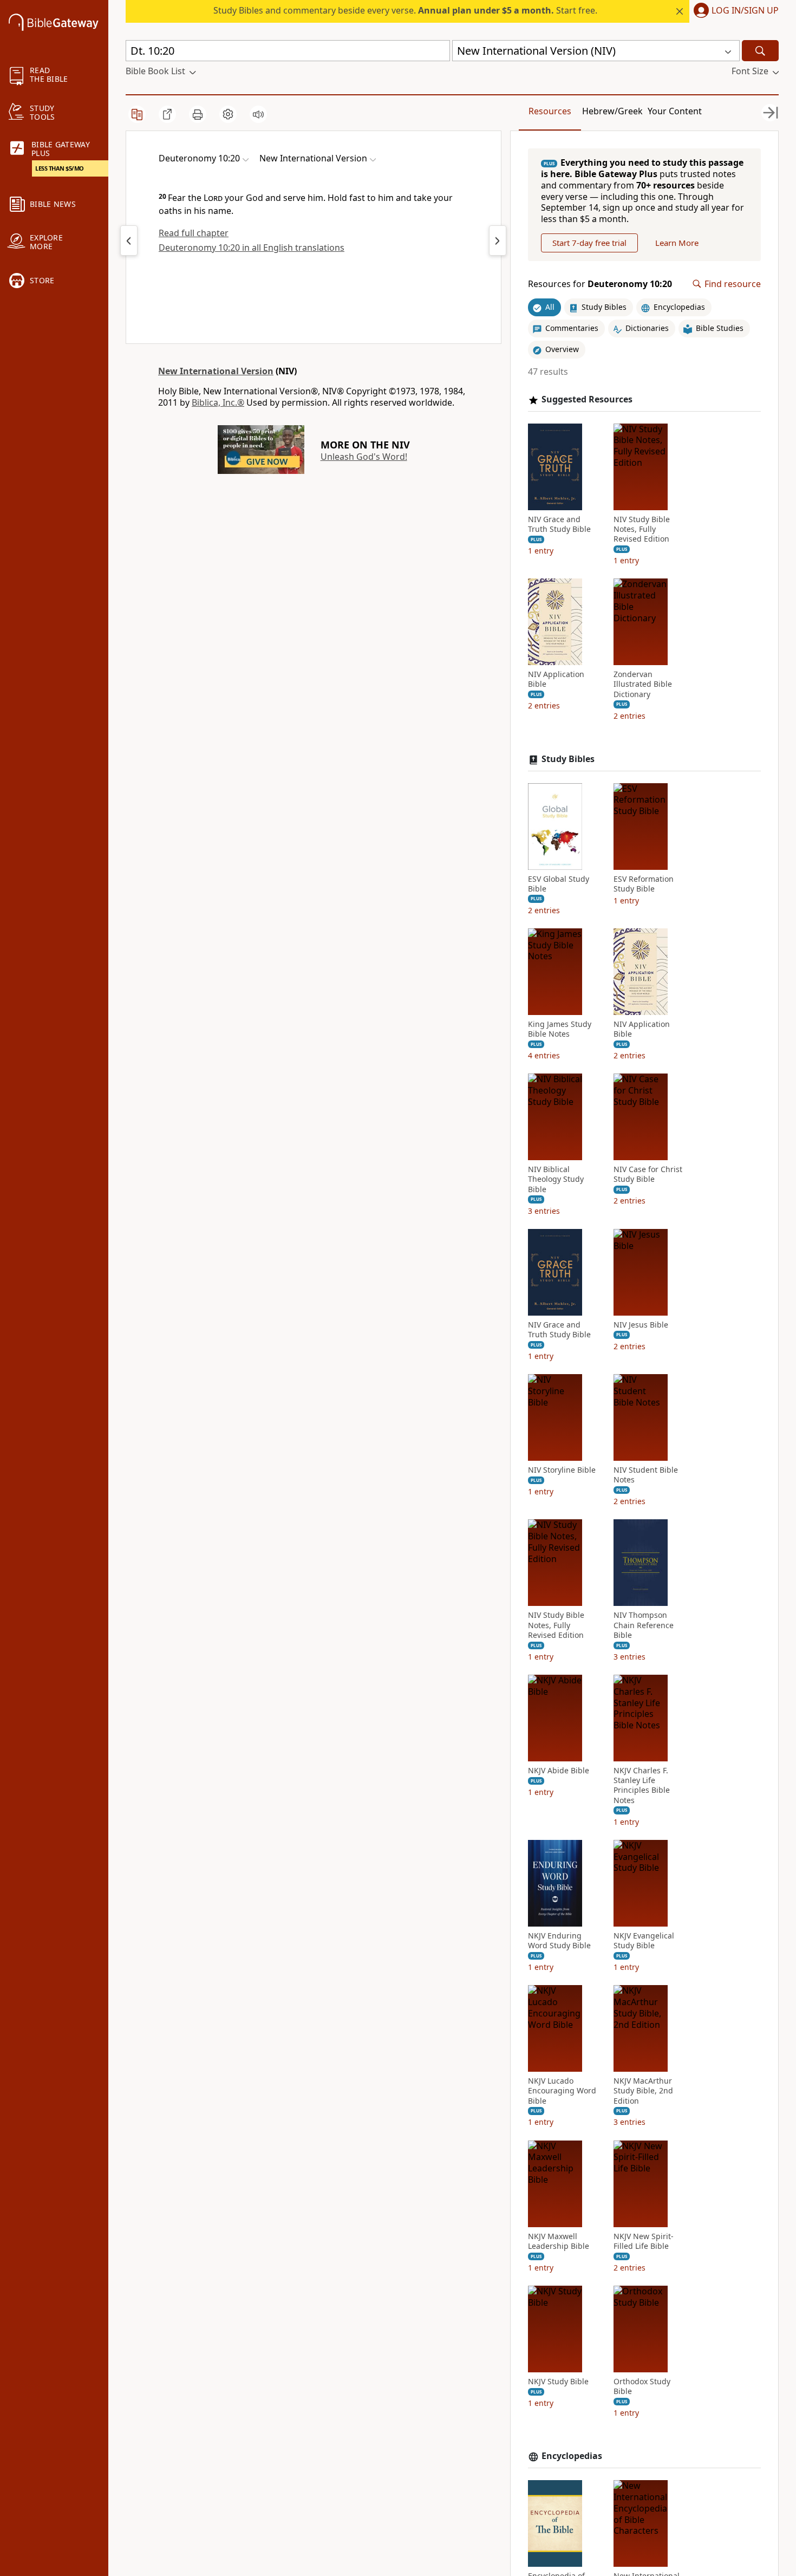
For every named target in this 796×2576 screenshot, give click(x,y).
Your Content (675, 111)
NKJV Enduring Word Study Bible (559, 1941)
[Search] (760, 51)
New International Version (216, 371)
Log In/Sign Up (745, 11)
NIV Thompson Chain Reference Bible (644, 1625)
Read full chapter (194, 233)
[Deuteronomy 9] (129, 240)
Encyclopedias (572, 2456)
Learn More (677, 243)
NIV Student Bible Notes (646, 1475)
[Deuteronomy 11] (498, 240)
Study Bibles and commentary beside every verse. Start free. (405, 10)
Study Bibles (568, 759)
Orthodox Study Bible (642, 2386)
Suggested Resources (587, 399)
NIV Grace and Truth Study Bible (559, 524)
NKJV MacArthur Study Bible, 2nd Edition (643, 2091)
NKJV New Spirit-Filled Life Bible (644, 2241)
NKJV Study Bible (558, 2382)
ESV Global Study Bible (559, 884)
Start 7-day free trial (589, 243)
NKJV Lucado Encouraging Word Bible (562, 2091)
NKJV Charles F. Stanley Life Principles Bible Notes (642, 1785)
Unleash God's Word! (364, 457)
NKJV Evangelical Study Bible (644, 1941)
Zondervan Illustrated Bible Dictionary (643, 684)
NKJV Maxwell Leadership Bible (559, 2241)
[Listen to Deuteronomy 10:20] (258, 114)
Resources (550, 111)
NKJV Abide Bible (559, 1771)
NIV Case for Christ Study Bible (648, 1174)
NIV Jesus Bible (641, 1325)
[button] (734, 11)
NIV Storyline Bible (562, 1470)
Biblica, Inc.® (218, 402)
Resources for (600, 284)
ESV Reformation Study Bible (644, 884)
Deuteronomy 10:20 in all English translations (252, 248)
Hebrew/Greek (612, 111)
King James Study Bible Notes (560, 1029)
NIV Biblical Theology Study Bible (556, 1179)
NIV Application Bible (556, 679)
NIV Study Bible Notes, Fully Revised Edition (642, 529)
